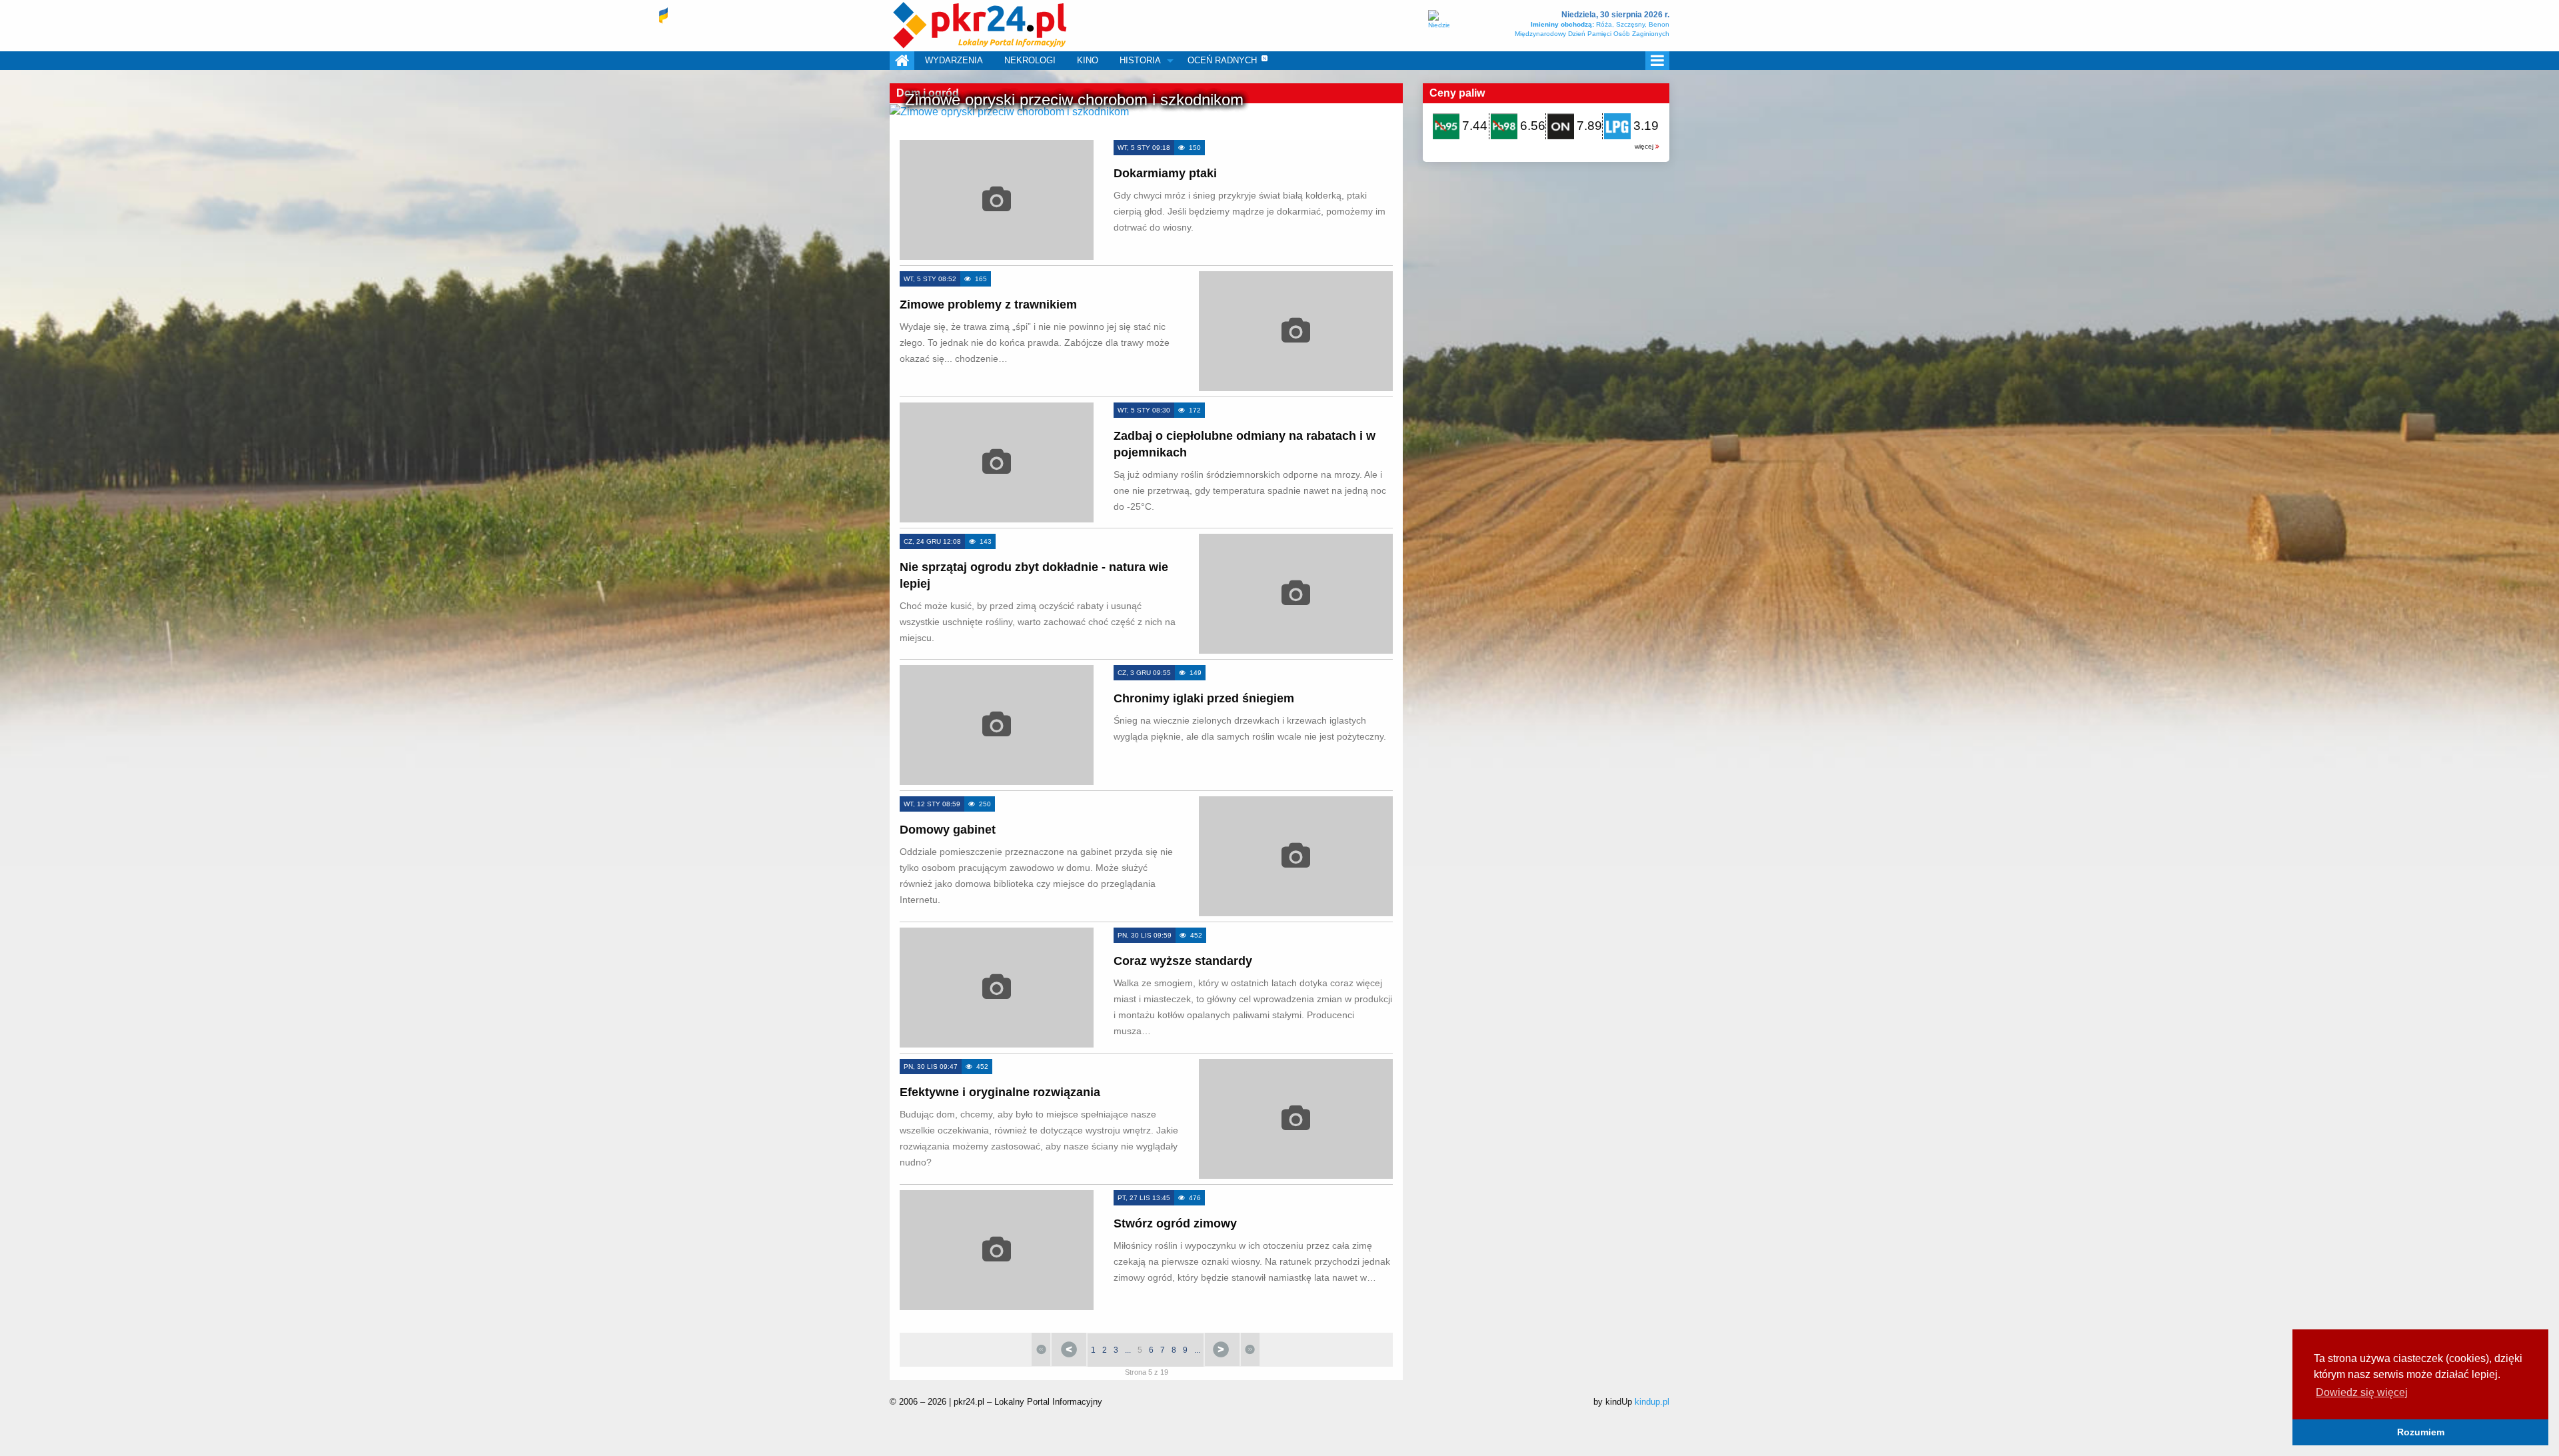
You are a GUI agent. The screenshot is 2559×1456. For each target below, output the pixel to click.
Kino (1088, 60)
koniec (1250, 1349)
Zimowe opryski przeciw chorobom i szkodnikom (1074, 100)
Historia (1140, 60)
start (1041, 1349)
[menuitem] (902, 61)
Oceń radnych (1222, 60)
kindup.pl (1652, 1402)
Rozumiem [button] (2421, 1432)
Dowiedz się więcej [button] (2362, 1392)
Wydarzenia (954, 60)
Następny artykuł (1222, 1349)
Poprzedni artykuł (1069, 1349)
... (1128, 1350)
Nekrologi (1030, 60)
